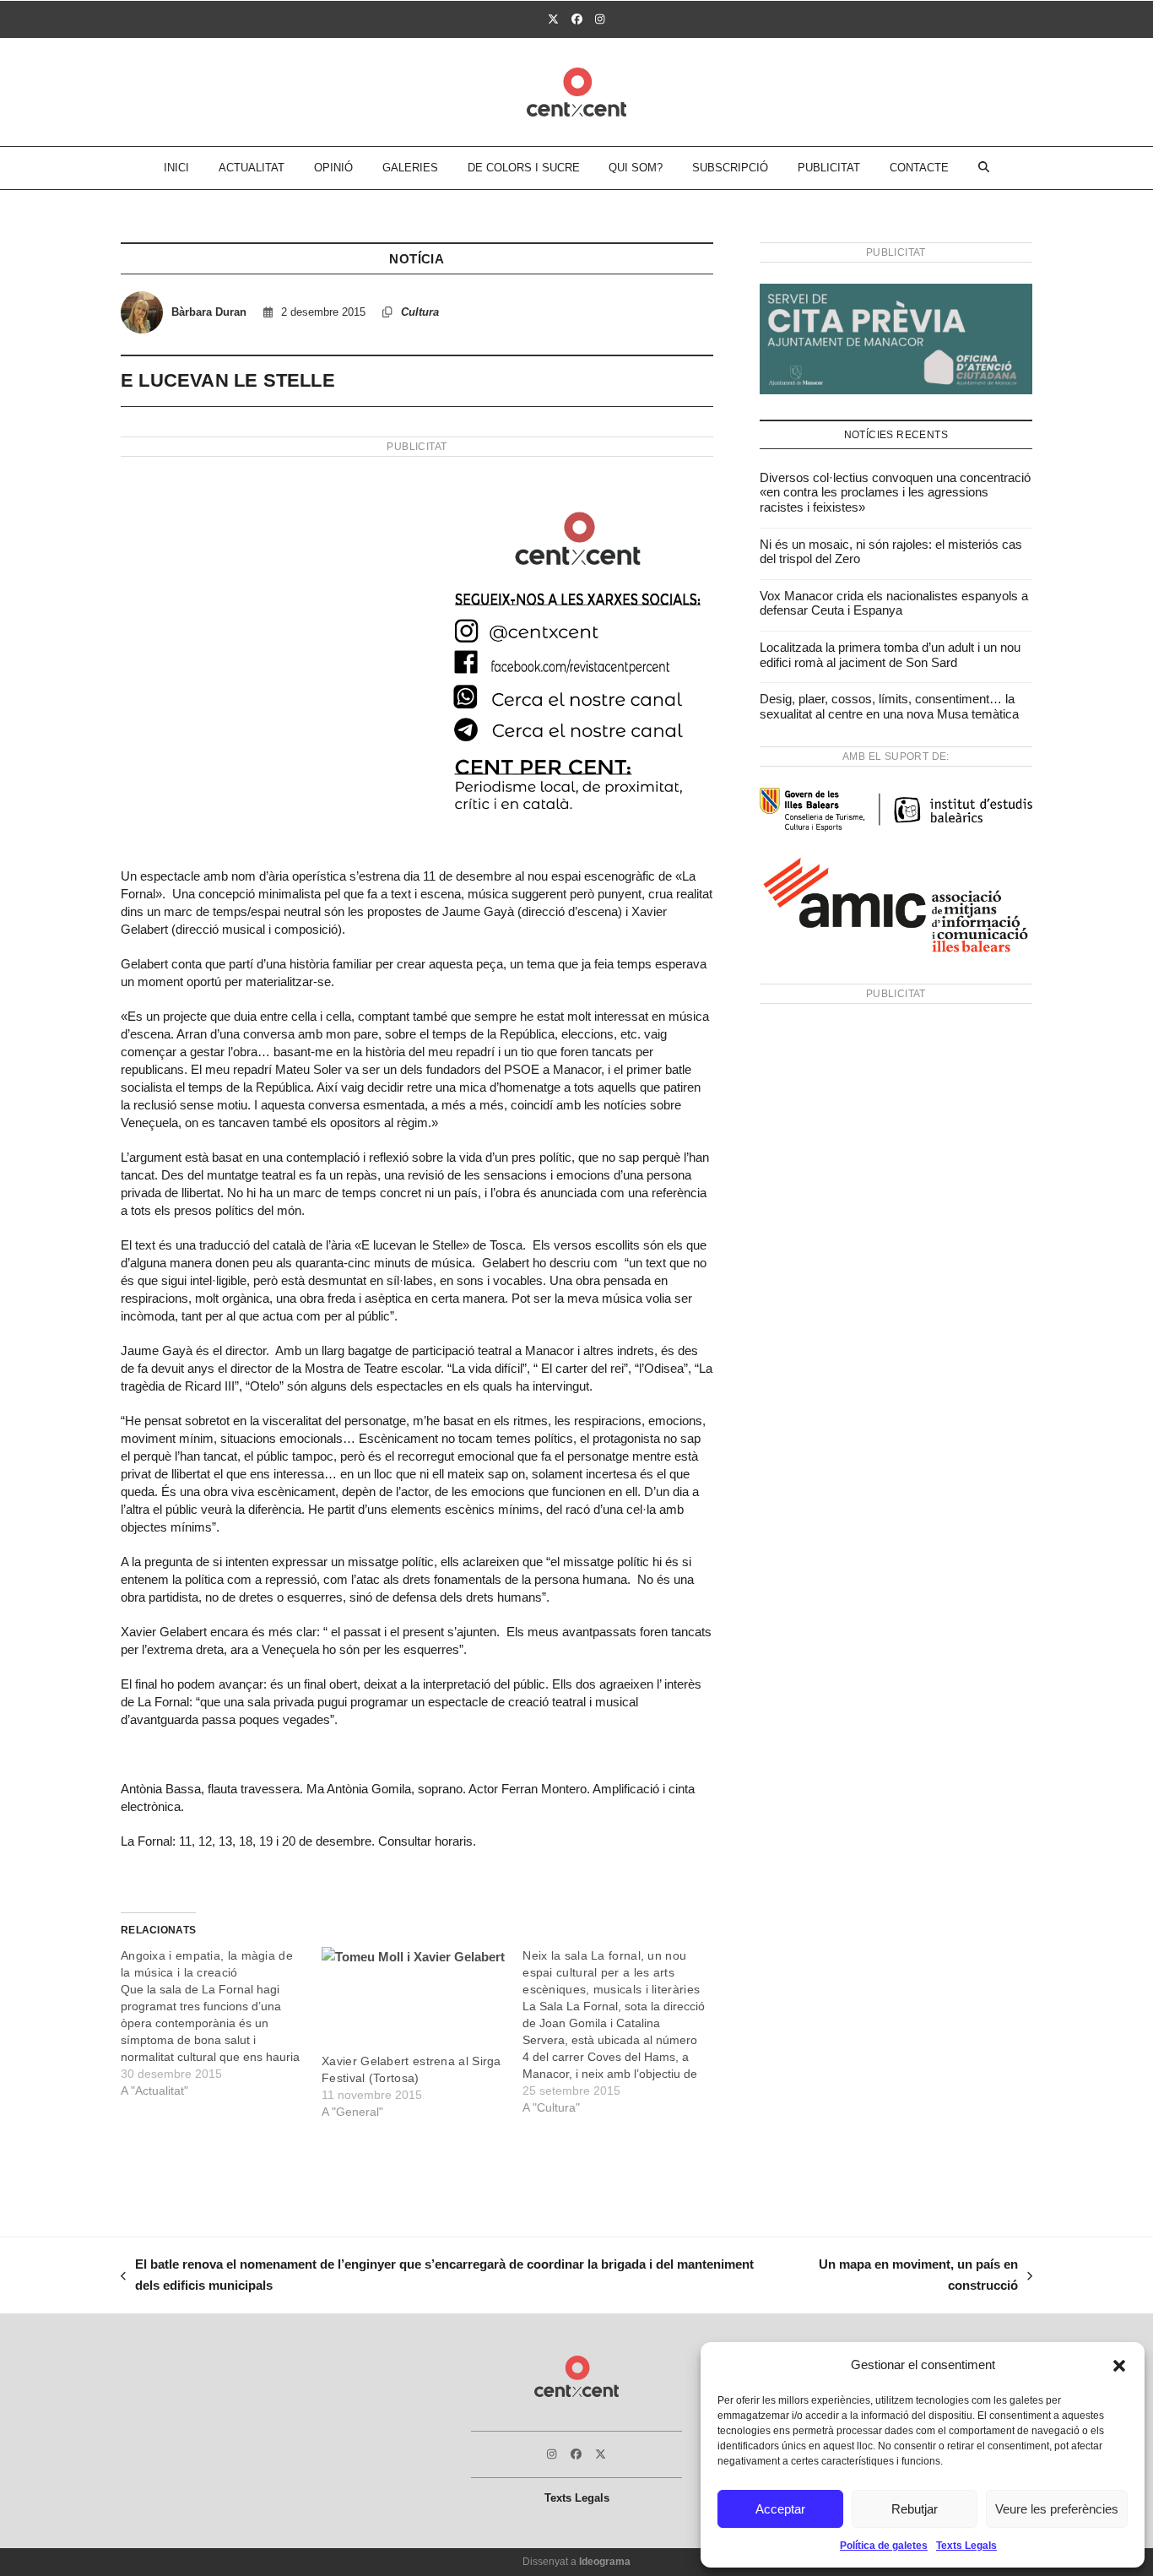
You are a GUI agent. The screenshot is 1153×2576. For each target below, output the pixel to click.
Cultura (420, 312)
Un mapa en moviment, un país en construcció (904, 2277)
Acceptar (780, 2509)
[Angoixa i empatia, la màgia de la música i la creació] (221, 2023)
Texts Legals (966, 2546)
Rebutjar (915, 2509)
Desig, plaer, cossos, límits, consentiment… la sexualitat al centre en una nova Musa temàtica (889, 706)
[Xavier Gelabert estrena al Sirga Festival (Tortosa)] (414, 2000)
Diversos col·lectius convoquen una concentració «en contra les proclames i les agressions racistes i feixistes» (895, 492)
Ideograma (605, 2562)
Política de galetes (884, 2546)
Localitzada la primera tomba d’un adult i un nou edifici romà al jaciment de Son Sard (890, 655)
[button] (1119, 2366)
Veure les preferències (1057, 2509)
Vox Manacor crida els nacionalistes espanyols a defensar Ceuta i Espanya (894, 603)
